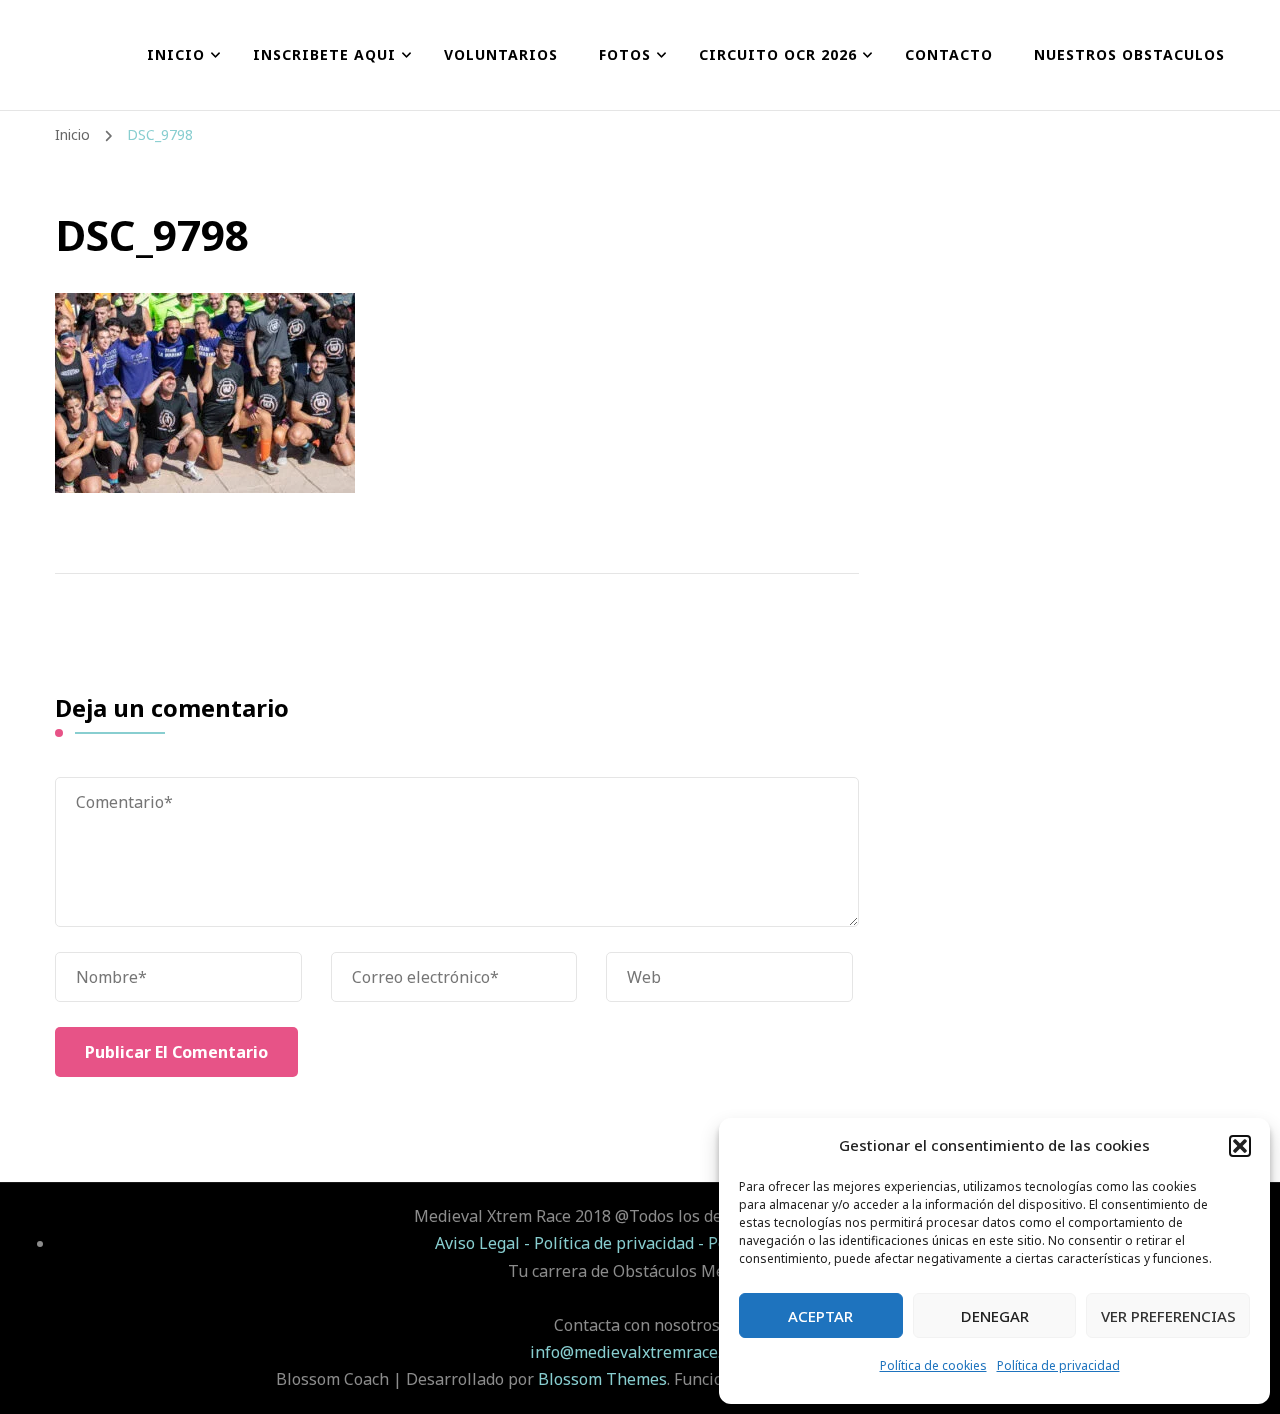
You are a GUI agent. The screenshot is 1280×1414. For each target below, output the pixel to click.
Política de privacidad (1058, 1365)
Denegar (995, 1316)
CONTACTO (949, 54)
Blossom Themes (602, 1379)
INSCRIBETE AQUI (324, 54)
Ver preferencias (1168, 1316)
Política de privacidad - (621, 1243)
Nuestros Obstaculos (1129, 54)
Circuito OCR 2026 (778, 54)
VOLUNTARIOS (501, 54)
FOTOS (625, 54)
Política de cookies (933, 1365)
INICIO (176, 54)
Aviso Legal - (484, 1243)
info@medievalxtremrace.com (640, 1352)
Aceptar (820, 1316)
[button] (1240, 1146)
